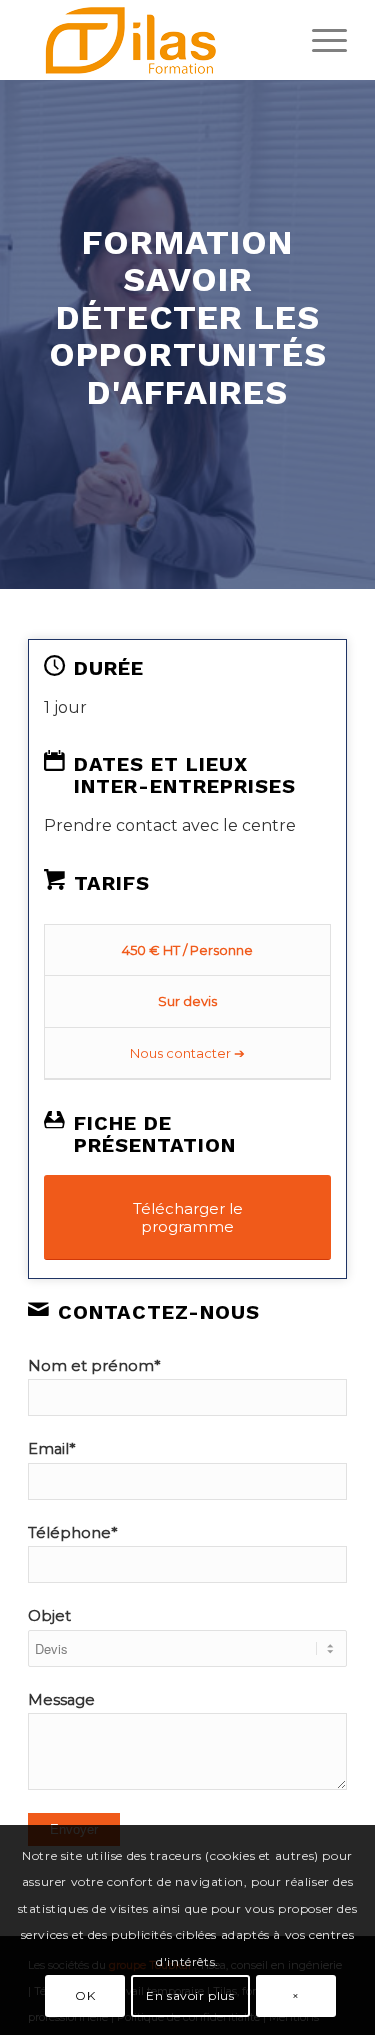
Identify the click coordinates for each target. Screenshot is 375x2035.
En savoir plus (190, 1995)
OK (85, 1995)
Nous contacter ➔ (187, 1053)
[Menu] (319, 40)
